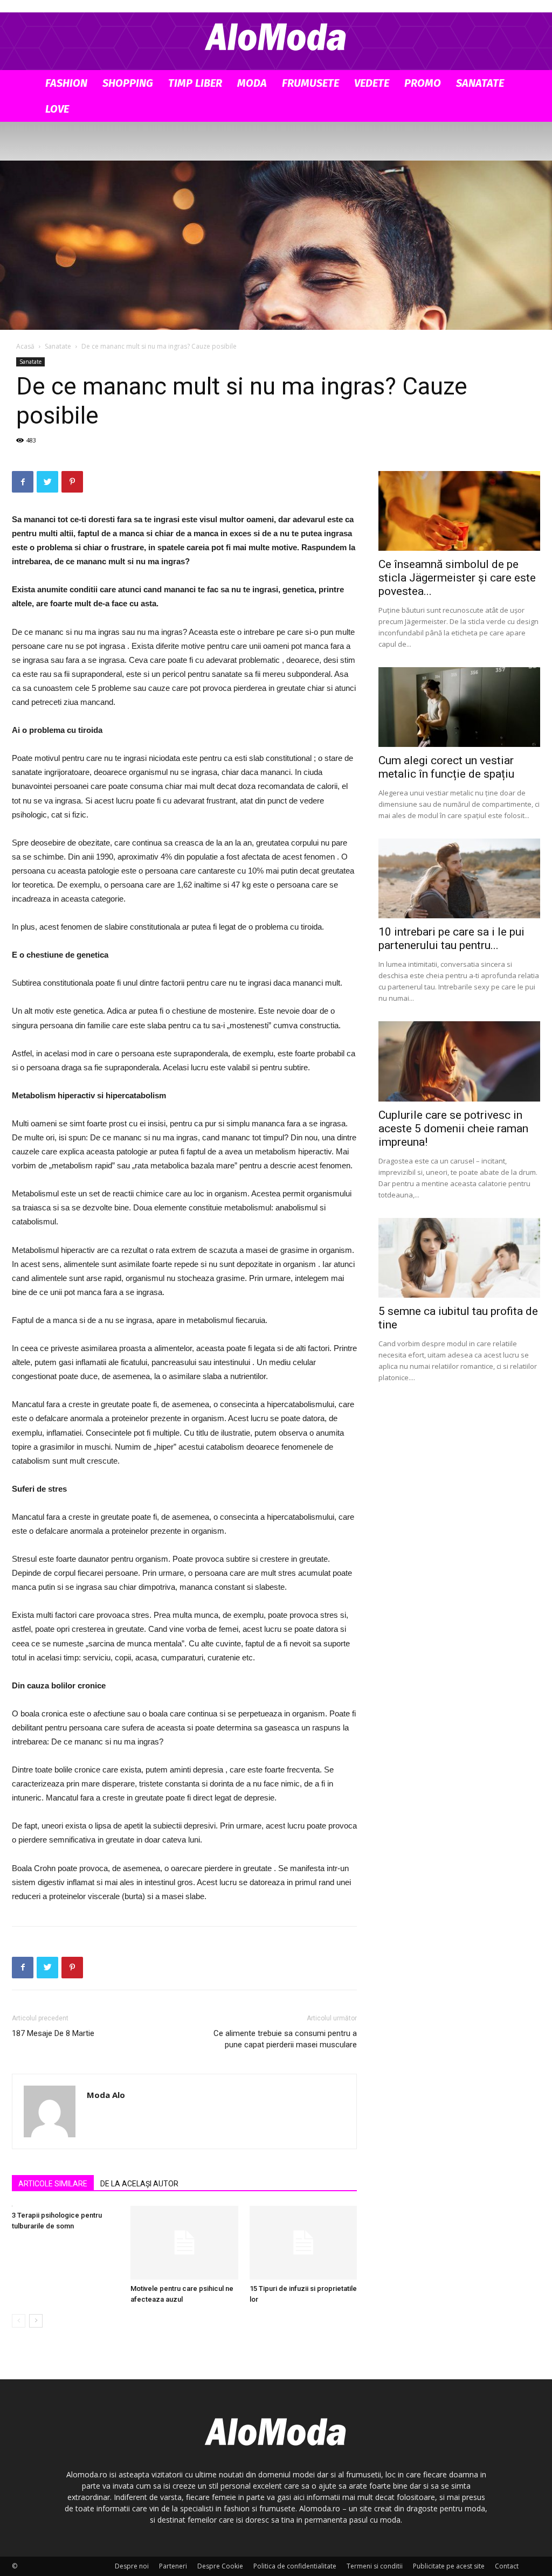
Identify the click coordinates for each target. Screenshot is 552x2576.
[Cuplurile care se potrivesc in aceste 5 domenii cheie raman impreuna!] (459, 1061)
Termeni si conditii (375, 2566)
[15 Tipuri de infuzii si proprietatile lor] (303, 2243)
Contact (507, 2566)
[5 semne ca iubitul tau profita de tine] (459, 1258)
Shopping (128, 83)
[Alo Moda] (276, 36)
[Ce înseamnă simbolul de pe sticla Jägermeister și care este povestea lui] (459, 511)
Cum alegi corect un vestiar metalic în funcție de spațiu (446, 767)
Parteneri (173, 2566)
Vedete (372, 83)
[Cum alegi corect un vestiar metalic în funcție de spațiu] (459, 707)
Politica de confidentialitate (295, 2566)
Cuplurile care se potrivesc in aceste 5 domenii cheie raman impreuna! (453, 1128)
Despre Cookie (220, 2566)
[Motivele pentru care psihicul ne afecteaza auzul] (184, 2243)
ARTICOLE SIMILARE (53, 2184)
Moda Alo (106, 2095)
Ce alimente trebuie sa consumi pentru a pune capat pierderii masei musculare (285, 2039)
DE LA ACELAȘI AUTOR (139, 2184)
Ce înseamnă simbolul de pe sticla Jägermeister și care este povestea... (457, 578)
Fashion (66, 83)
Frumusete (310, 83)
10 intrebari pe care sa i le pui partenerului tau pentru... (451, 939)
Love (57, 109)
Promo (423, 83)
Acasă (25, 346)
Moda (252, 83)
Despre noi (132, 2566)
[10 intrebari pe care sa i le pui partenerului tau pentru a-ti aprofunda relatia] (459, 878)
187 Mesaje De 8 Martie (53, 2033)
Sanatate (480, 83)
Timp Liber (195, 83)
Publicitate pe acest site (449, 2566)
